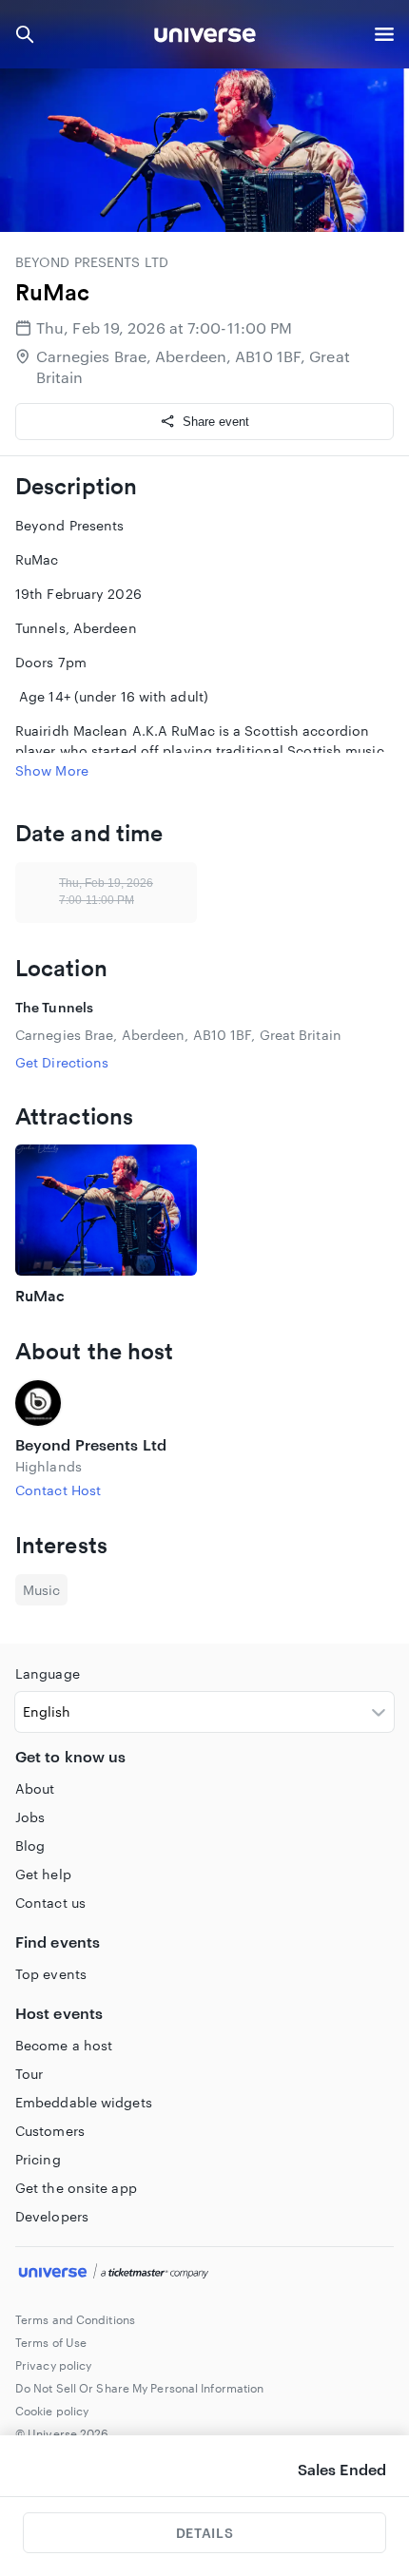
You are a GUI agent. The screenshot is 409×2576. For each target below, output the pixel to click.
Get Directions (62, 1062)
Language (48, 1673)
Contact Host (58, 1490)
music (41, 1590)
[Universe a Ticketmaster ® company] (204, 2274)
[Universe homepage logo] (205, 38)
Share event (216, 422)
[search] (25, 34)
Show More (52, 770)
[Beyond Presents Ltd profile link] (204, 1403)
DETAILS (204, 2533)
